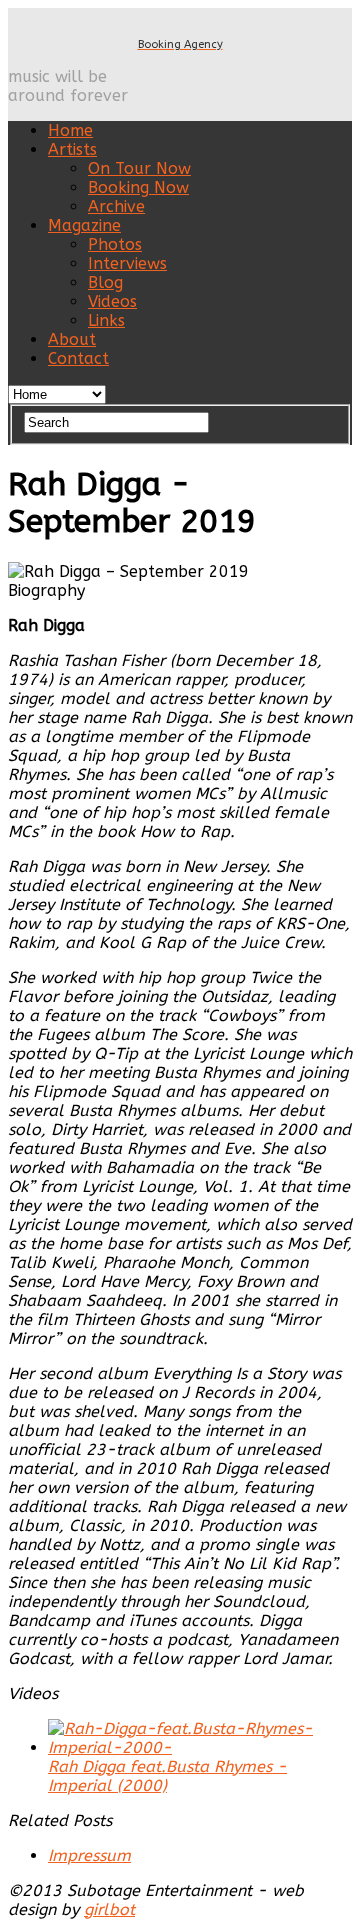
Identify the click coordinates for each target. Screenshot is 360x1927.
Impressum (89, 1855)
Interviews (127, 263)
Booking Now (138, 187)
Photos (115, 244)
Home (70, 130)
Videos (112, 301)
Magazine (84, 225)
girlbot (109, 1909)
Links (106, 320)
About (72, 339)
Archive (116, 206)
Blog (105, 282)
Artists (72, 149)
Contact (78, 358)
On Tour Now (139, 168)
